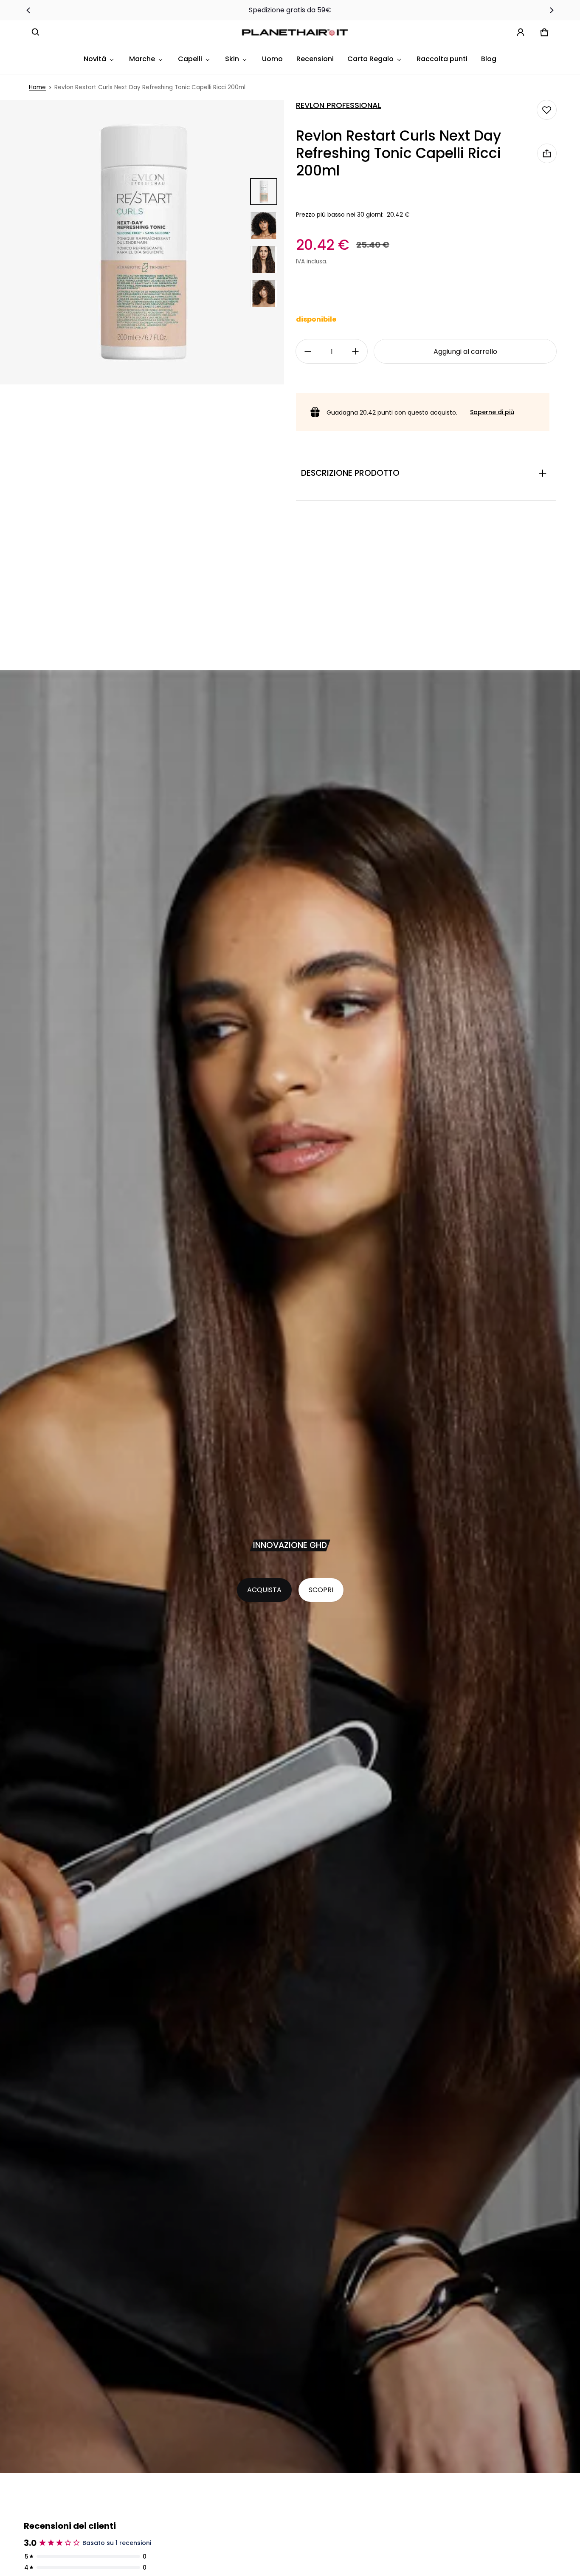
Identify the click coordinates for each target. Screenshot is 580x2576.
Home (37, 87)
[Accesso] (521, 32)
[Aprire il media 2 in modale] (142, 242)
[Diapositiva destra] (551, 10)
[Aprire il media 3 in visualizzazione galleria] (264, 260)
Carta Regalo (370, 59)
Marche (142, 59)
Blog (489, 59)
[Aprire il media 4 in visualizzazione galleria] (264, 294)
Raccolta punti (442, 59)
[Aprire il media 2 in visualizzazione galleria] (264, 226)
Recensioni (315, 59)
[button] (36, 32)
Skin (232, 59)
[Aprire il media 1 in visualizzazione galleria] (264, 192)
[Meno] (308, 351)
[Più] (355, 351)
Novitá (95, 59)
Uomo (272, 59)
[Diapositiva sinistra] (29, 10)
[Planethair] (297, 32)
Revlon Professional (339, 105)
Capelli (190, 59)
